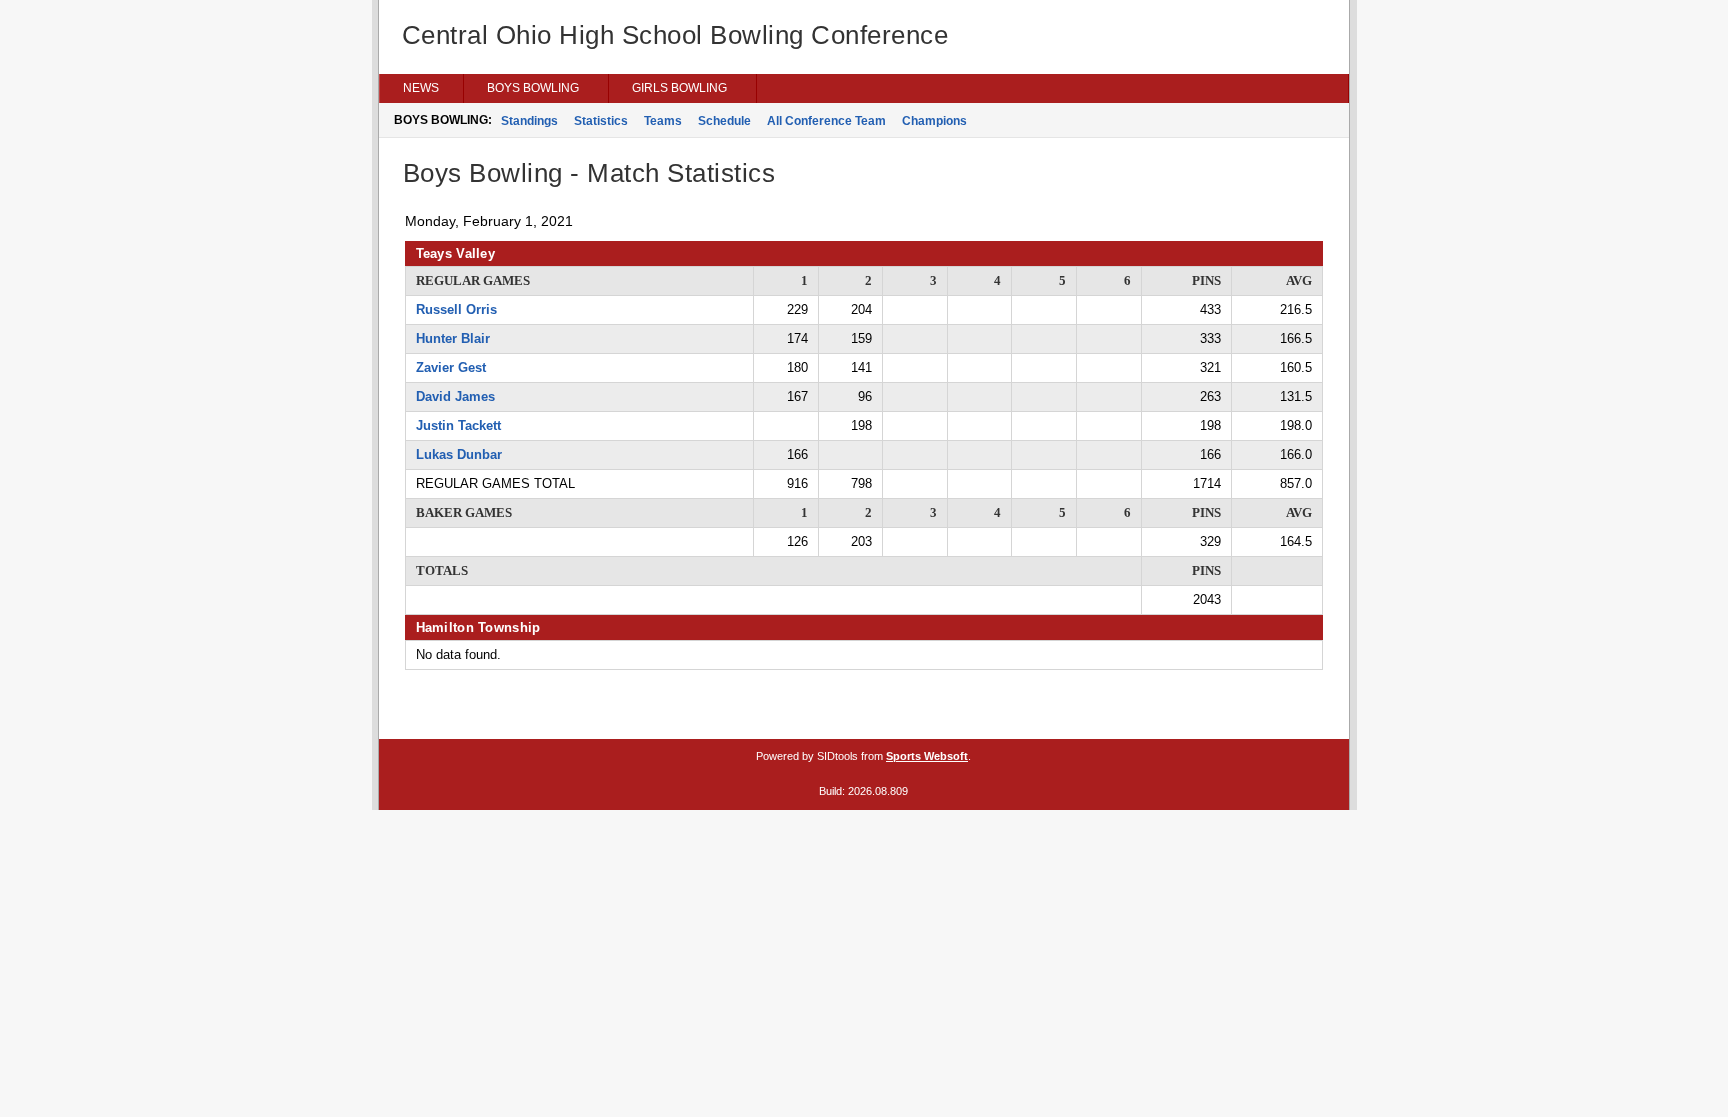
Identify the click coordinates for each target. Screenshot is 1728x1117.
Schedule (724, 121)
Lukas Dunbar (459, 454)
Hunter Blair (453, 338)
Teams (663, 121)
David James (455, 396)
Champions (934, 121)
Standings (529, 121)
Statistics (601, 121)
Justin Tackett (458, 425)
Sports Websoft (927, 756)
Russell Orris (456, 309)
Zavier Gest (451, 367)
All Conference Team (826, 121)
